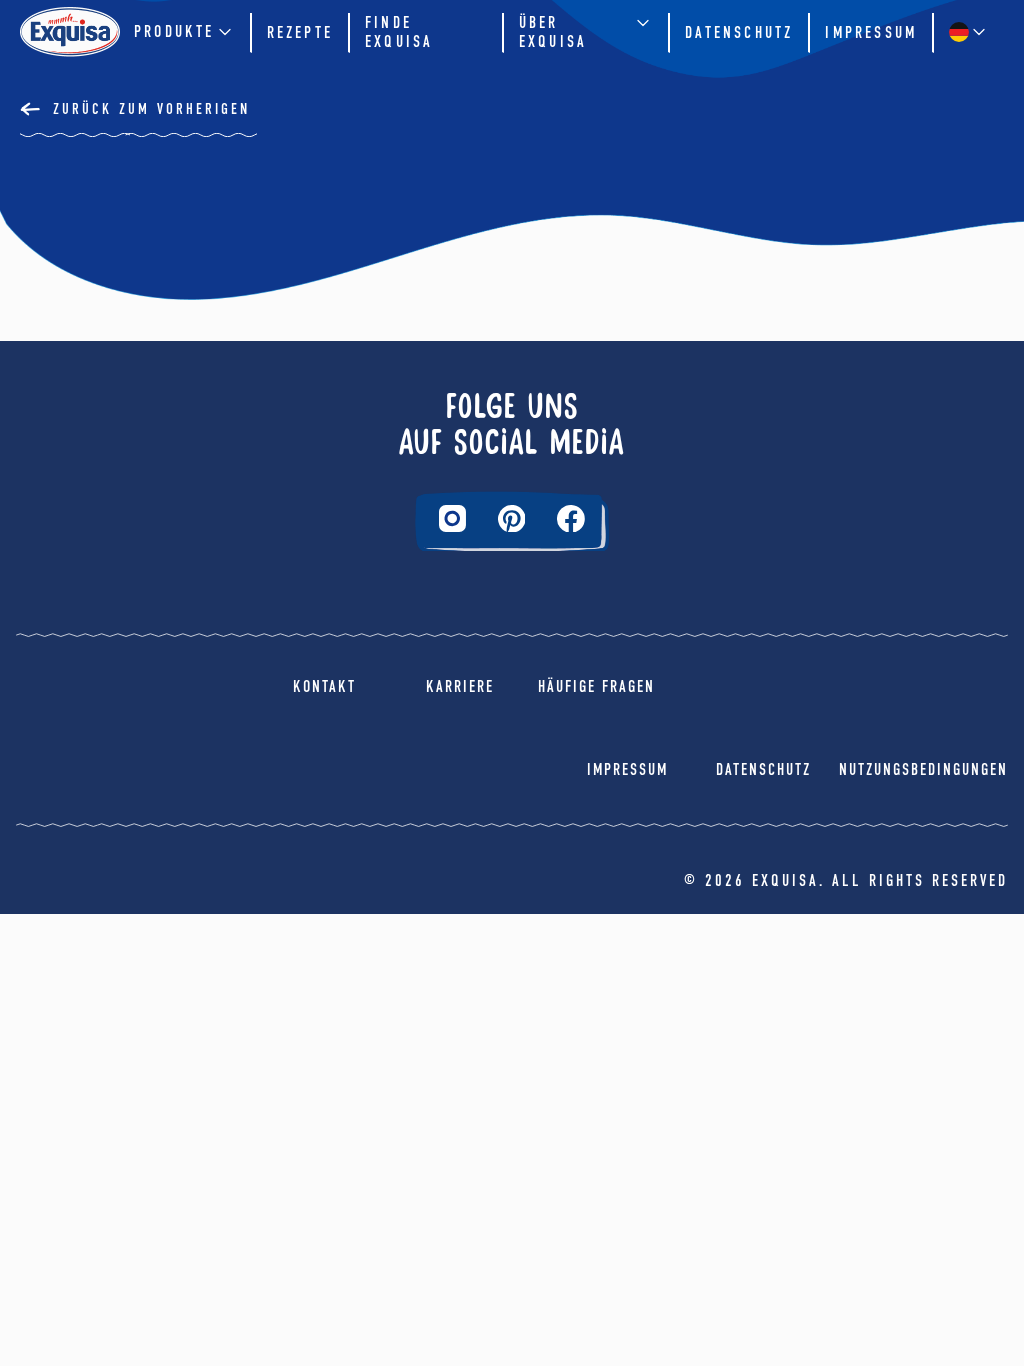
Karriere (460, 686)
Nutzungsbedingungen (923, 769)
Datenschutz (739, 32)
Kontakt (324, 686)
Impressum (871, 32)
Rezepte (300, 32)
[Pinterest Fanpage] (512, 519)
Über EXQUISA (553, 32)
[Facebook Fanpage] (571, 519)
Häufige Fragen (596, 686)
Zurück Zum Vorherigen (151, 109)
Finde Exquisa (399, 32)
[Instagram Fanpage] (452, 518)
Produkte (175, 31)
